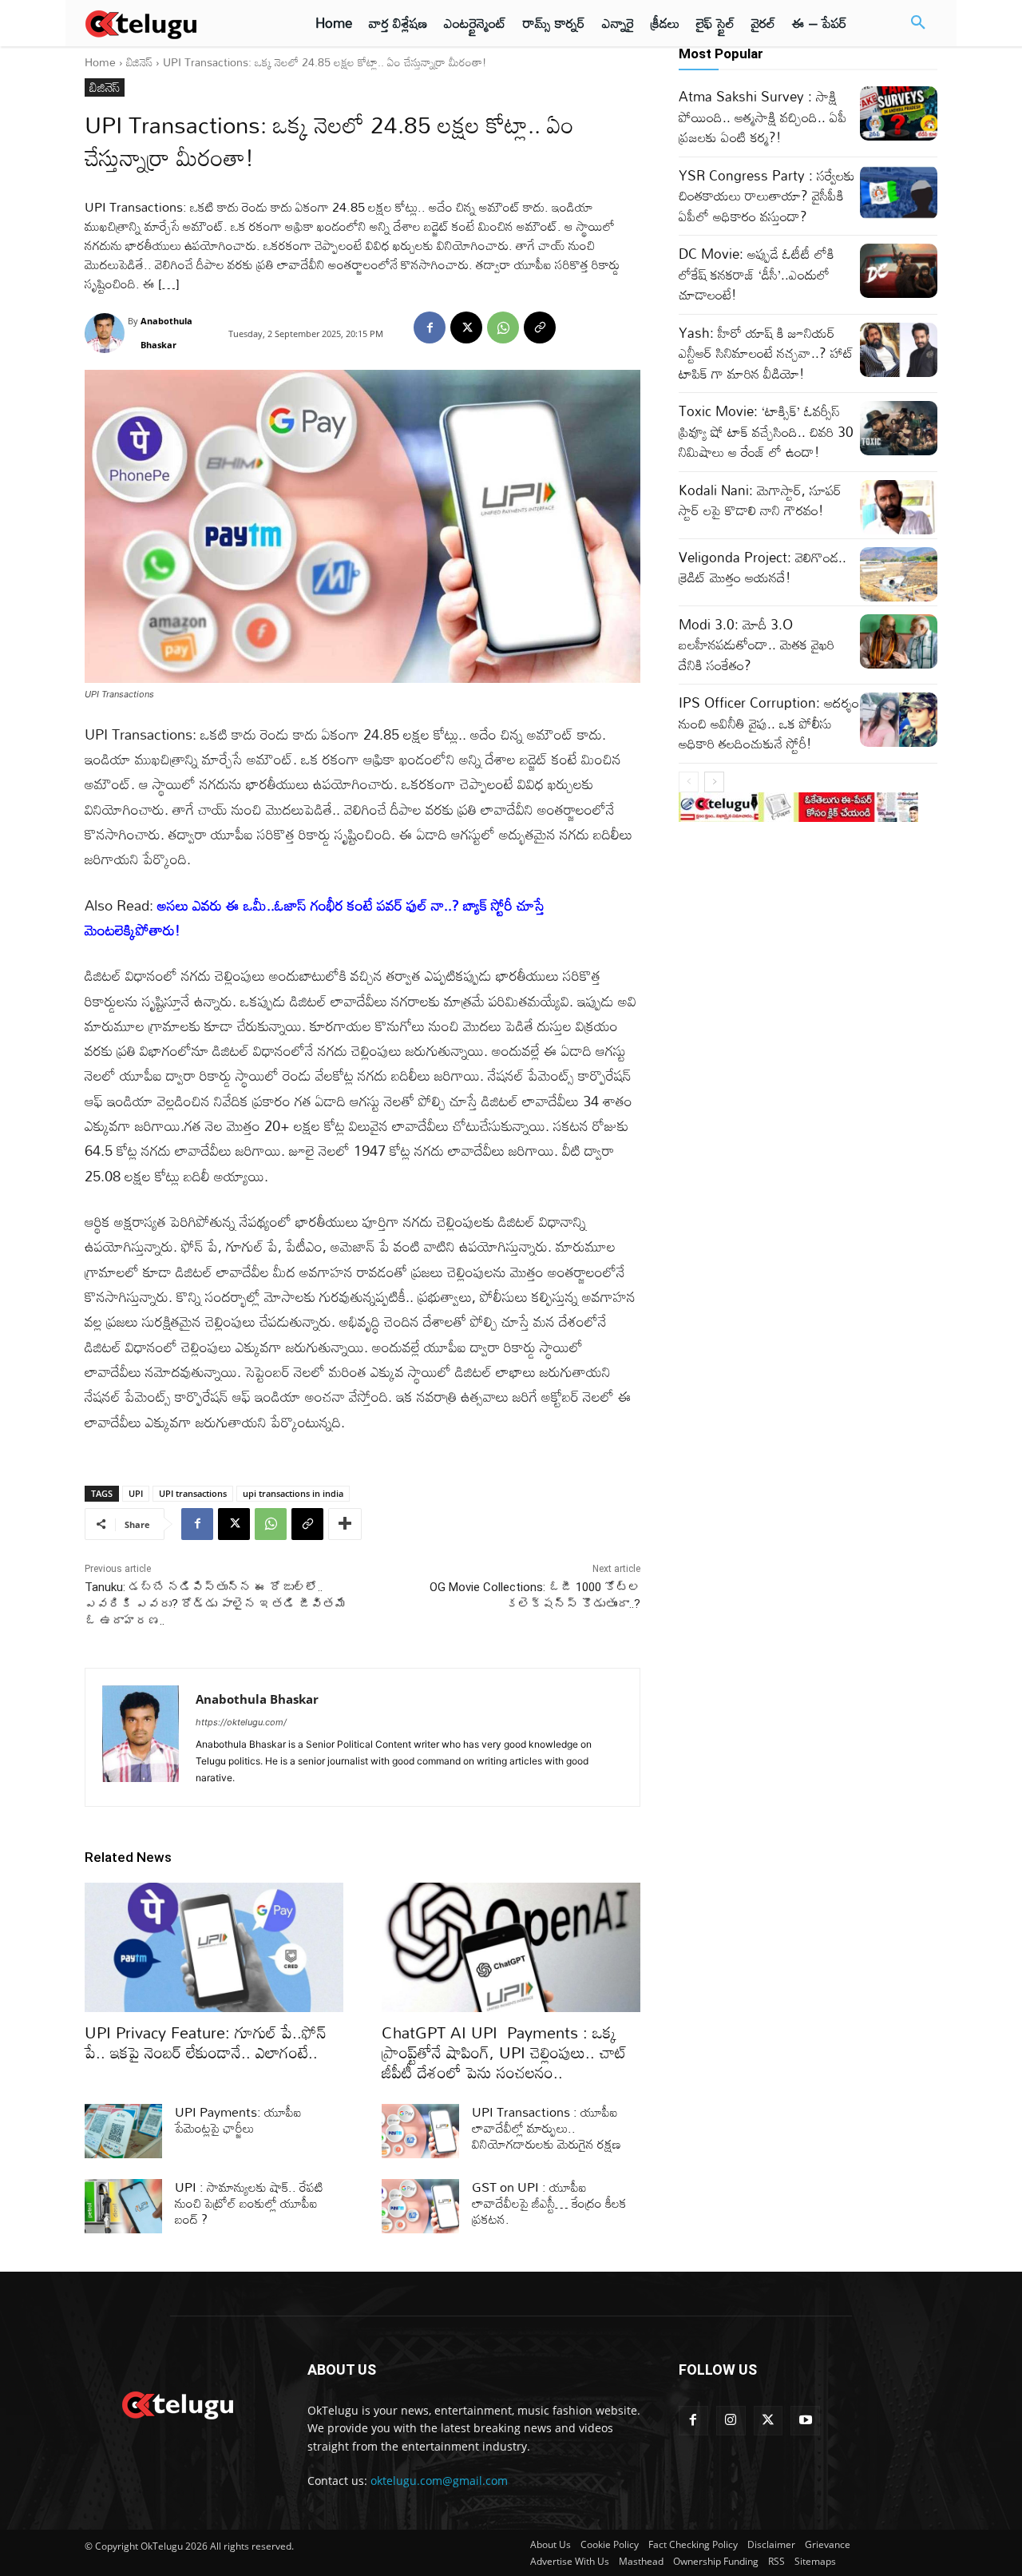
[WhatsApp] (503, 327)
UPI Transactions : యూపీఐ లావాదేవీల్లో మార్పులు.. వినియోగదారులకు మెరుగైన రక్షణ (547, 2128)
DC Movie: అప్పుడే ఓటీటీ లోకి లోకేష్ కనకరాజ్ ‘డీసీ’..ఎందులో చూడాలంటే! (757, 274)
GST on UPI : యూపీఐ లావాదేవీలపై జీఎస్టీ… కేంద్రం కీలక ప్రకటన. (549, 2203)
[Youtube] (805, 2421)
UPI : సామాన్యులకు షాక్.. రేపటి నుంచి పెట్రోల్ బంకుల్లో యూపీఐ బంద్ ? (249, 2203)
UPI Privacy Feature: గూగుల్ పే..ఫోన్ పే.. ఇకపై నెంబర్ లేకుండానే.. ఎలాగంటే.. (206, 2042)
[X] (466, 327)
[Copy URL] (540, 327)
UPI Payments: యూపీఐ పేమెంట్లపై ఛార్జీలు (238, 2120)
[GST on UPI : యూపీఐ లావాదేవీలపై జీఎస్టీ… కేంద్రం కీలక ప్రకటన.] (420, 2206)
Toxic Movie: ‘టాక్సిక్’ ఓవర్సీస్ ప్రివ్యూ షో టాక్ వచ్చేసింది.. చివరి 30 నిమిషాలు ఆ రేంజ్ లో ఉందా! (766, 431)
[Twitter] (768, 2421)
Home (100, 62)
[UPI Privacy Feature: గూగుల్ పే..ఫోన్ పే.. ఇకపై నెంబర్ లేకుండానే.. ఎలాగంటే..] (214, 1947)
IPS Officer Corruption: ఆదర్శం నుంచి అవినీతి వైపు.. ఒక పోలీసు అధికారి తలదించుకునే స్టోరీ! (769, 723)
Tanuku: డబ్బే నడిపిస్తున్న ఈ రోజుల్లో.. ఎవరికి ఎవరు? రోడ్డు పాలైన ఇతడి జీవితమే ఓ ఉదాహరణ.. (216, 1604)
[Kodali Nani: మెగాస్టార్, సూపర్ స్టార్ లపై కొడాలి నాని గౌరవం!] (899, 507)
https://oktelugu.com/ (241, 1722)
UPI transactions (193, 1493)
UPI (136, 1493)
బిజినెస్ (139, 62)
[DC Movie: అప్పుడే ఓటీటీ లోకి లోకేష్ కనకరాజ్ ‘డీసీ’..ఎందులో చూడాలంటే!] (899, 271)
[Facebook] (430, 327)
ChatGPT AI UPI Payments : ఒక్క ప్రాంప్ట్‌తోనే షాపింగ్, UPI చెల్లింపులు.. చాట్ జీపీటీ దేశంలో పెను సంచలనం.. (504, 2052)
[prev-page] (689, 782)
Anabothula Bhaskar (166, 333)
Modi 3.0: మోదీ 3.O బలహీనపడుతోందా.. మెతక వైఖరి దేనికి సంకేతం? (757, 645)
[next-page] (714, 782)
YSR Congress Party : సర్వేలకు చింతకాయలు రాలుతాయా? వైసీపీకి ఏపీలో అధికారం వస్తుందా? (767, 196)
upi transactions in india (293, 1493)
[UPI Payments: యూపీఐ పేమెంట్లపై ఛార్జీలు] (123, 2131)
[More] (345, 1524)
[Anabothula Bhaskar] (106, 333)
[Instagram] (731, 2421)
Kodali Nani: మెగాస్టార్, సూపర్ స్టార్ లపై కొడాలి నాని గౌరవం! (760, 500)
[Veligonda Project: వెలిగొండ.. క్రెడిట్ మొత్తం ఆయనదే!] (899, 574)
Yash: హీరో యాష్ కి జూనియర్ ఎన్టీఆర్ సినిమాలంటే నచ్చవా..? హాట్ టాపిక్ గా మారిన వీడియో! (766, 353)
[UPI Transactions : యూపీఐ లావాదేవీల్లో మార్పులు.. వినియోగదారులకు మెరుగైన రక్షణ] (420, 2131)
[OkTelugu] (177, 23)
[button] (918, 23)
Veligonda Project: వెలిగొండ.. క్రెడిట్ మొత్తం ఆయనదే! (763, 568)
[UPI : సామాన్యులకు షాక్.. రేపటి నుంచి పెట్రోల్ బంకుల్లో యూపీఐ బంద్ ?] (123, 2206)
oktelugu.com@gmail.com (439, 2481)
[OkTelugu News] (177, 2403)
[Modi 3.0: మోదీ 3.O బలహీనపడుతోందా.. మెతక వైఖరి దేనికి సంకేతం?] (899, 641)
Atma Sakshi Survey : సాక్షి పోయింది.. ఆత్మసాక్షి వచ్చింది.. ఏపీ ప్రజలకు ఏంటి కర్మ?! (763, 117)
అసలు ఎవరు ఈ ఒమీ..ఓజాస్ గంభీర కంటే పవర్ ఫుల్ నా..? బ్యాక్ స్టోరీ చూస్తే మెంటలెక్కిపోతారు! (315, 917)
